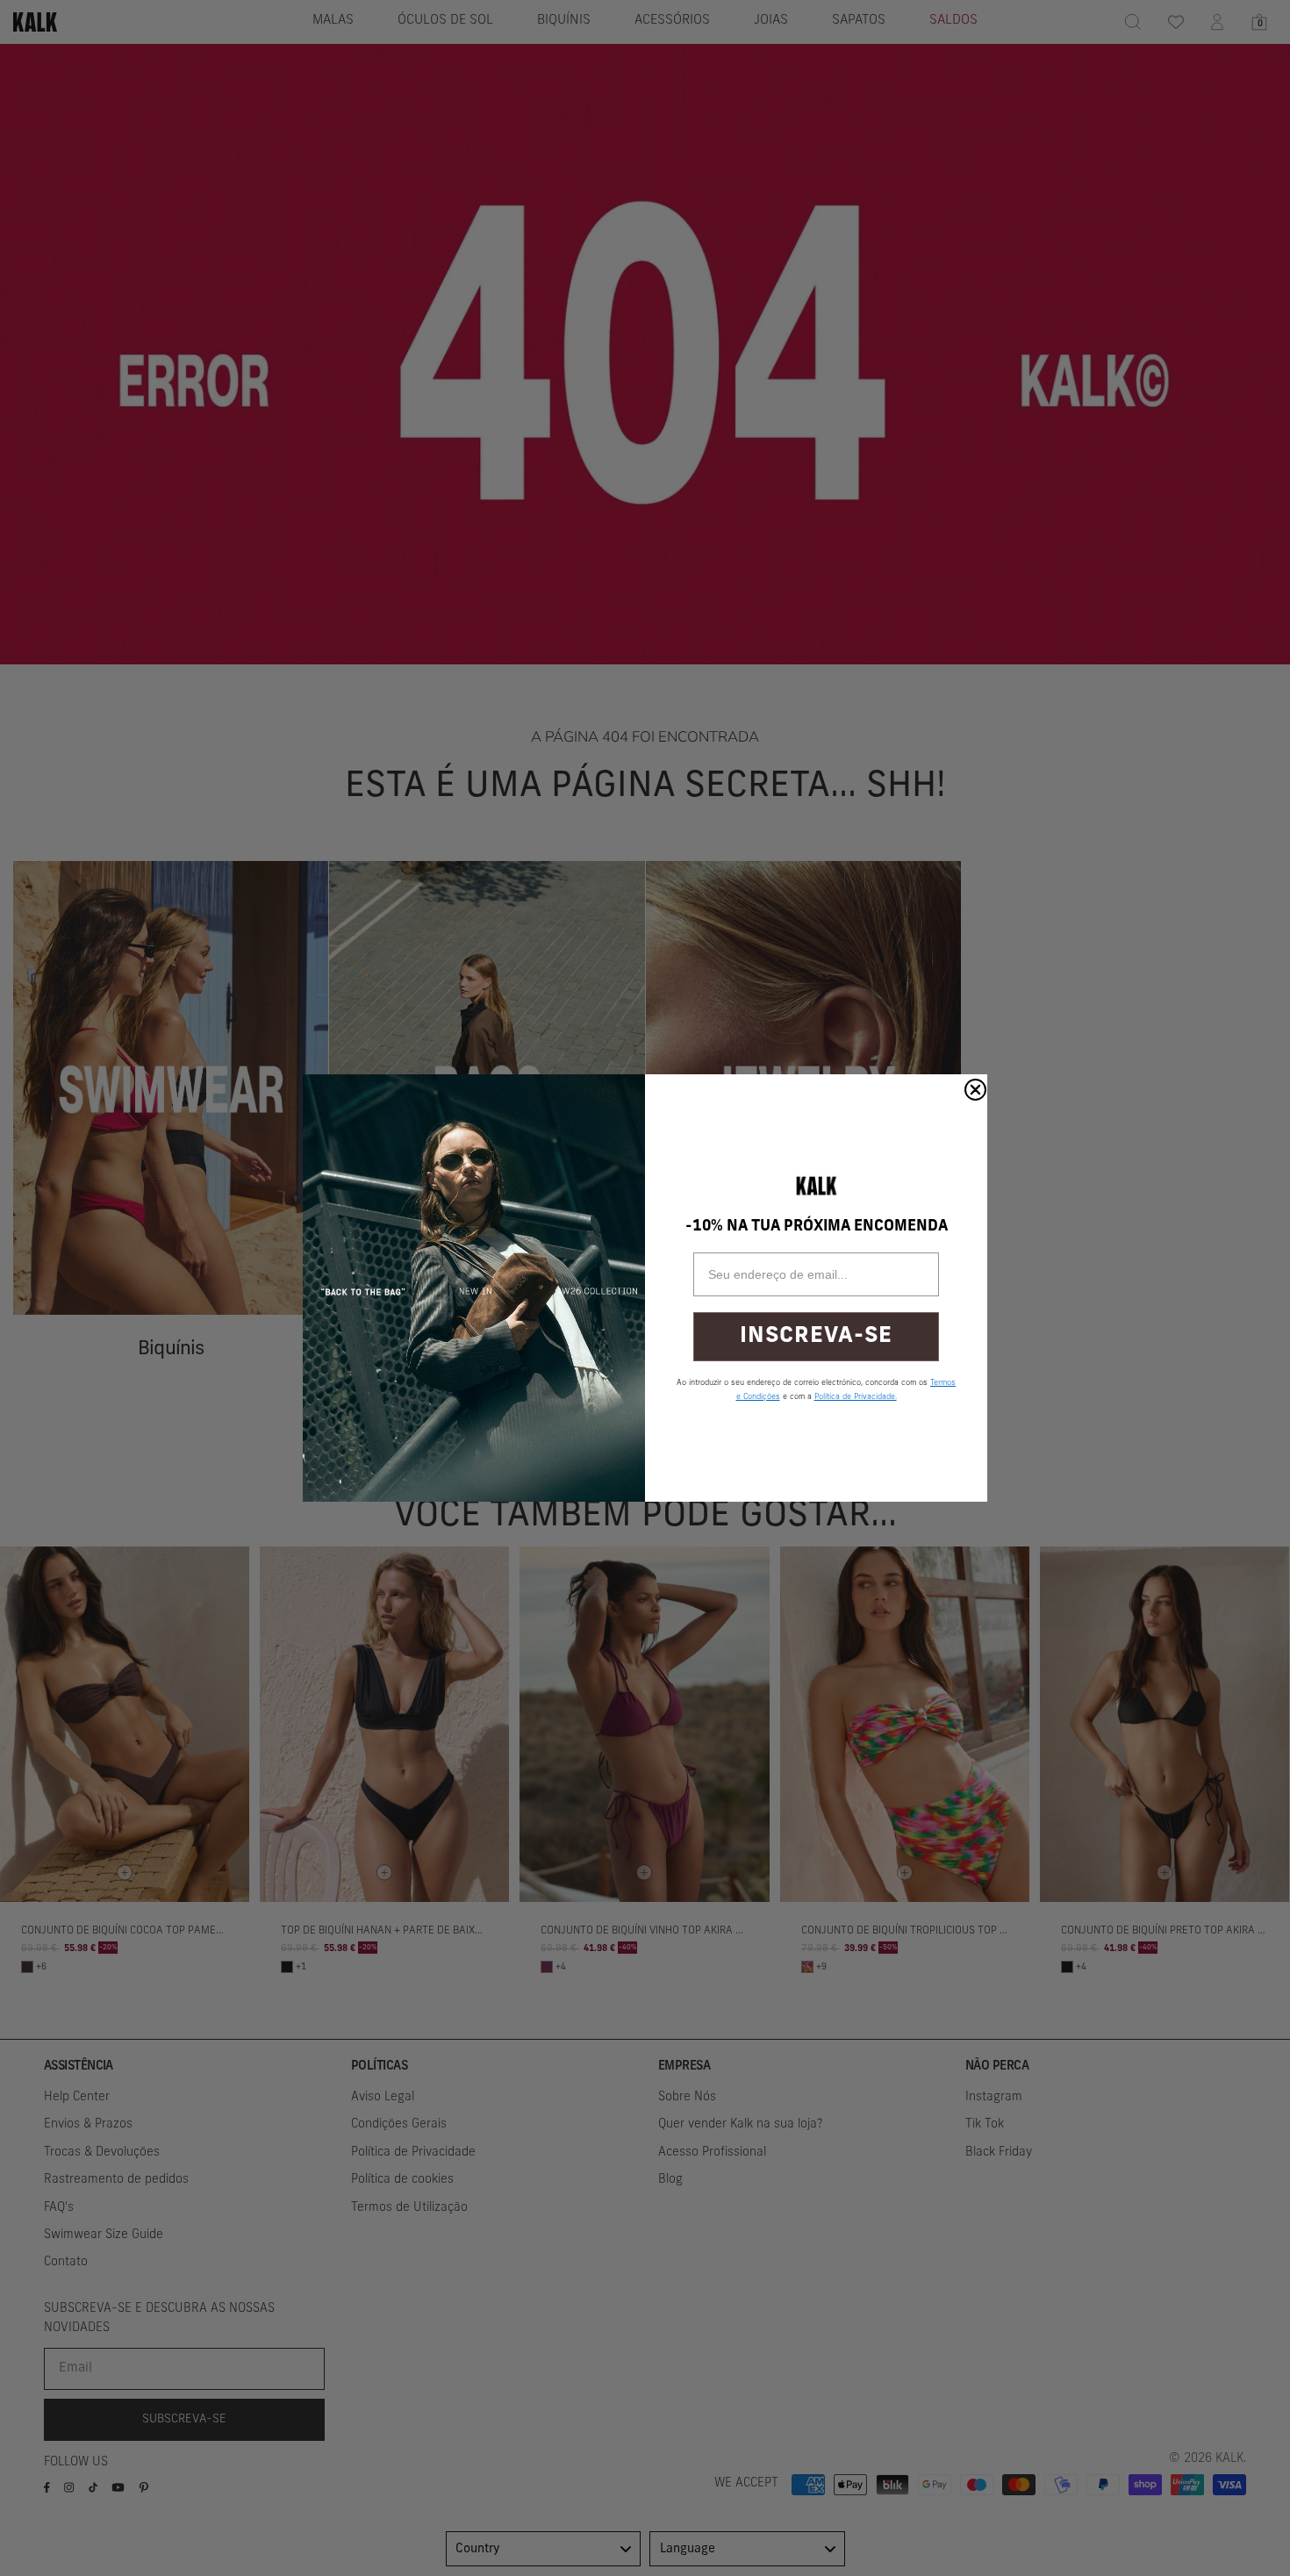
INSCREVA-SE (816, 1336)
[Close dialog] (975, 1090)
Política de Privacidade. (856, 1397)
